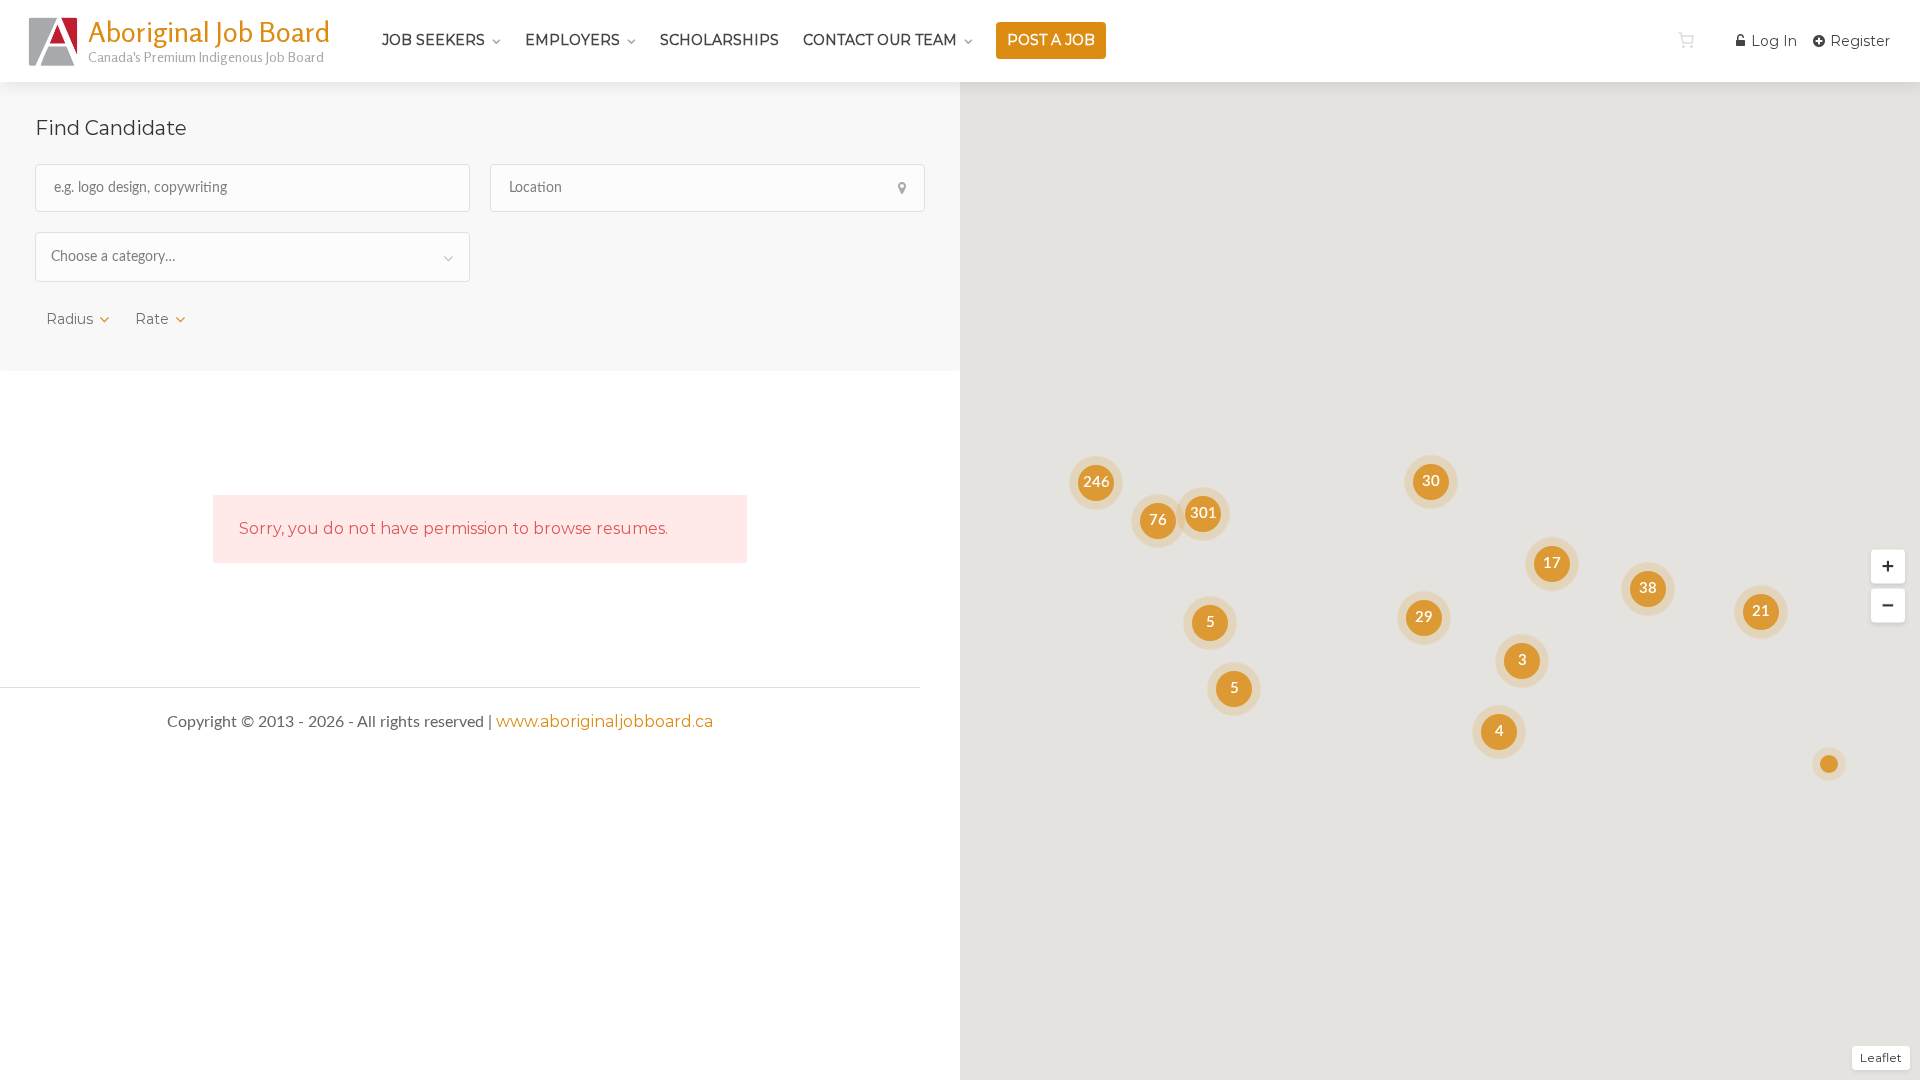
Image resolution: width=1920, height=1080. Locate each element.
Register (1858, 41)
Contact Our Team (880, 40)
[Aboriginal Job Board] (54, 64)
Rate (152, 319)
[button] (1888, 567)
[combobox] (252, 257)
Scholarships (719, 40)
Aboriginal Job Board (209, 32)
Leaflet (1881, 1057)
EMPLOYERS (572, 40)
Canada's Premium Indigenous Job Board (206, 56)
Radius (69, 319)
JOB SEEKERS (433, 40)
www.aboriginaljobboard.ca (604, 721)
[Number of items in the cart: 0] (1686, 40)
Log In (1772, 41)
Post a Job (1051, 40)
